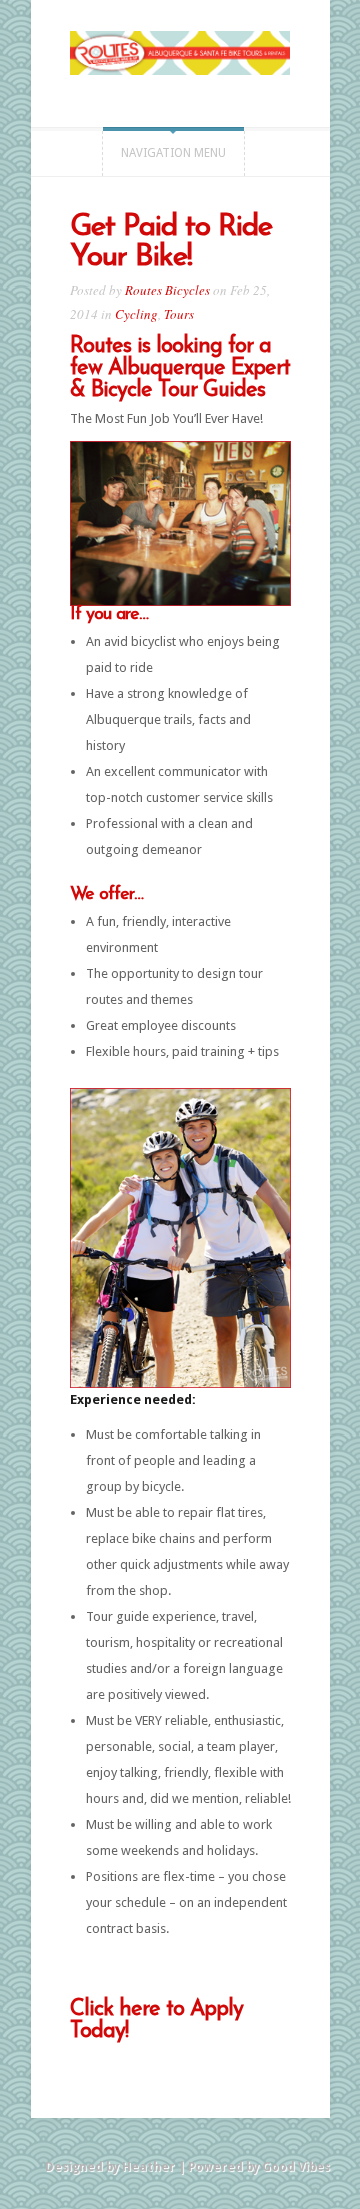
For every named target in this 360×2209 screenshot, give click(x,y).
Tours (179, 314)
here (139, 2009)
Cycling (136, 314)
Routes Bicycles (167, 290)
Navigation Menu (173, 153)
